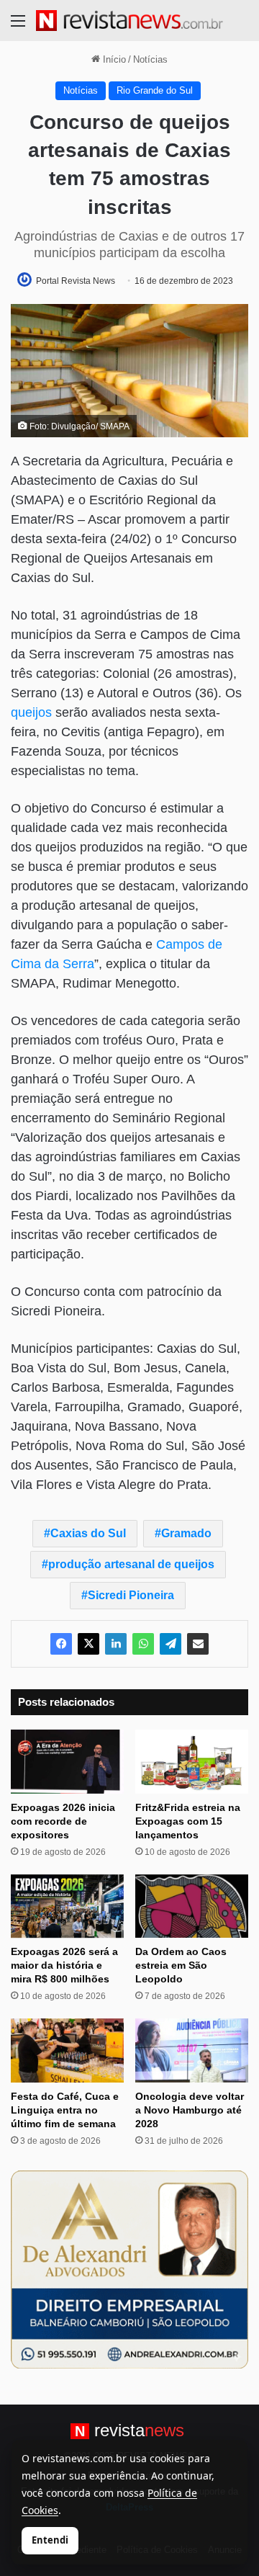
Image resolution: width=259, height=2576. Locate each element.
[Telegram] (171, 1644)
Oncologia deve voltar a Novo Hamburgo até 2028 (190, 2110)
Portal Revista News (76, 281)
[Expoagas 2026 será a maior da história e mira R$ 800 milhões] (67, 1906)
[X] (88, 1644)
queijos (31, 712)
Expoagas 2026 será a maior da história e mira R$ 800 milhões (64, 1965)
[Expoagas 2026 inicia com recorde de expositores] (67, 1762)
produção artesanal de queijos (131, 1564)
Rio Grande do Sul (155, 90)
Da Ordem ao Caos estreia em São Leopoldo (181, 1965)
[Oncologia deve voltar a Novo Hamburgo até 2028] (192, 2050)
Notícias (150, 59)
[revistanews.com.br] (129, 21)
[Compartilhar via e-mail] (198, 1644)
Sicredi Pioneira (131, 1595)
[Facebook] (61, 1644)
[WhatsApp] (143, 1644)
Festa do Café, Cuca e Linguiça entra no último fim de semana (65, 2110)
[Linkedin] (116, 1644)
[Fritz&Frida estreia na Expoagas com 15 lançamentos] (192, 1762)
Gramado (186, 1533)
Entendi (50, 2540)
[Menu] (18, 26)
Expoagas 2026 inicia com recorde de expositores (63, 1821)
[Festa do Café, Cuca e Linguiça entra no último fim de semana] (67, 2050)
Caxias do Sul (88, 1533)
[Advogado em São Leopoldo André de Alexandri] (129, 2269)
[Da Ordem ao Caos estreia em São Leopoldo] (192, 1906)
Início (113, 59)
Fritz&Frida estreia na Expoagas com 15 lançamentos (188, 1821)
